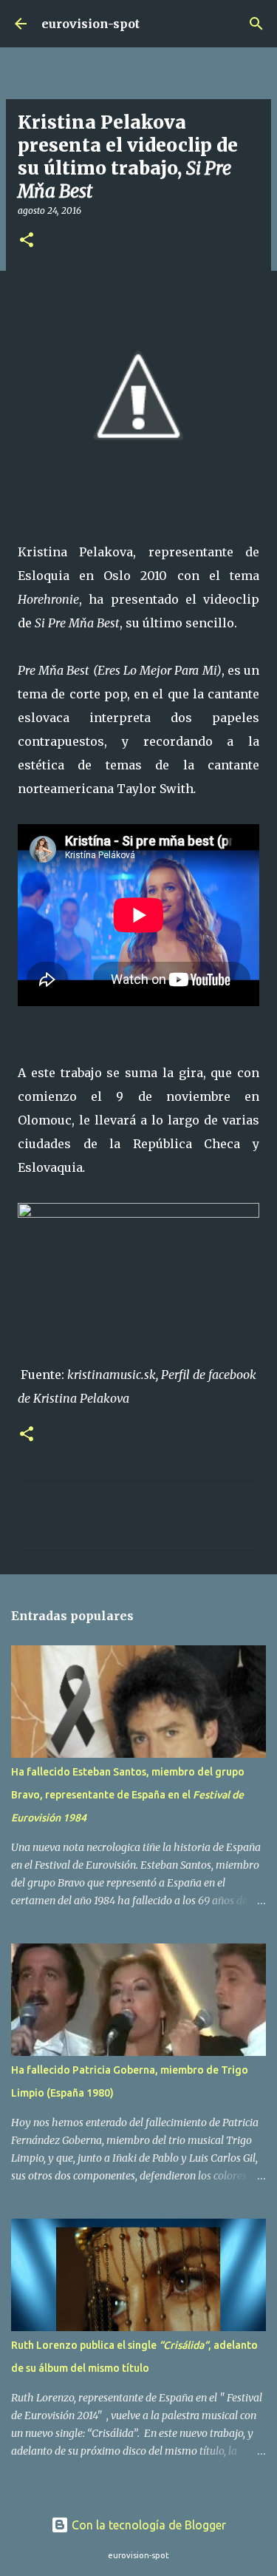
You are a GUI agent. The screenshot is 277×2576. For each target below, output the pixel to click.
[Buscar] (256, 24)
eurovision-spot (90, 24)
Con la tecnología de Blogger (147, 2525)
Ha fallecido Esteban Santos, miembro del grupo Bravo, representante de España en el (128, 1795)
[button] (27, 241)
